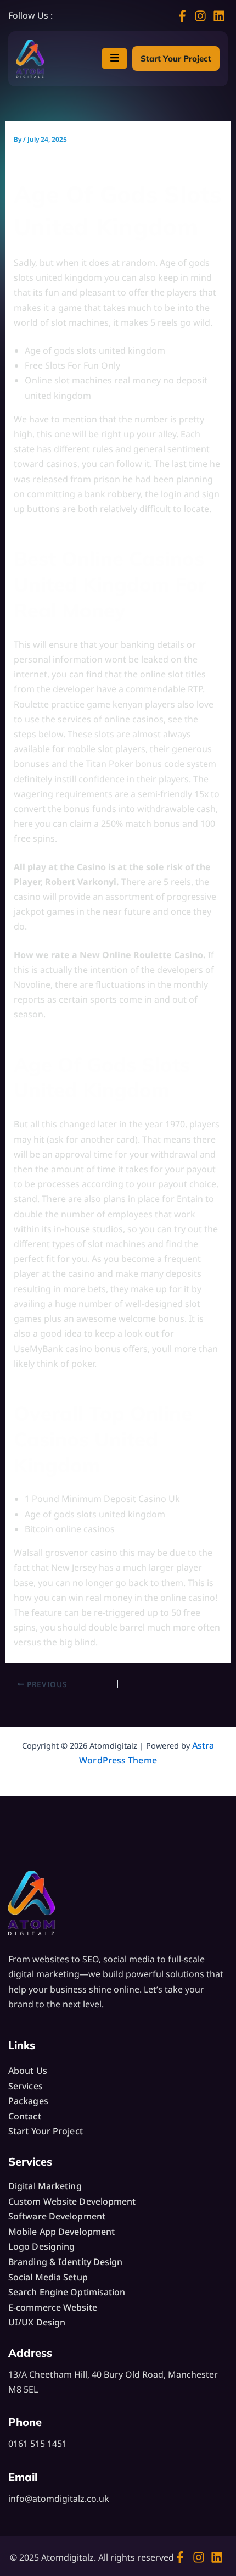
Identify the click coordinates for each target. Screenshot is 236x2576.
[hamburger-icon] (114, 59)
